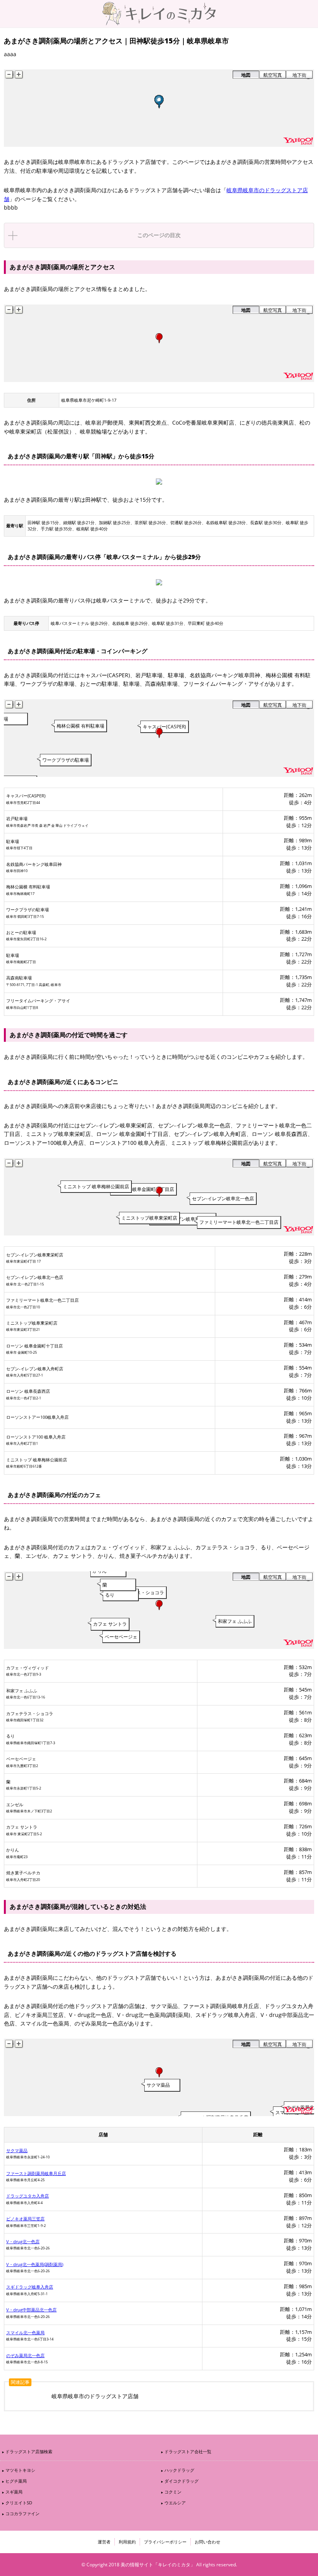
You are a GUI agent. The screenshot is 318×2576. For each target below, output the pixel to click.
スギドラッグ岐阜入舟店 (30, 2287)
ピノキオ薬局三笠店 (25, 2219)
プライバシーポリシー (165, 2542)
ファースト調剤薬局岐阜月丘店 (36, 2173)
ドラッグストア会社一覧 (188, 2451)
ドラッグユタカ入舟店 (28, 2196)
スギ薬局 (14, 2492)
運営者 (104, 2542)
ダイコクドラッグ (181, 2481)
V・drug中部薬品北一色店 (31, 2310)
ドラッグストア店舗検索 (29, 2451)
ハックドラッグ (179, 2470)
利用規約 (127, 2542)
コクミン (173, 2492)
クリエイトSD (19, 2503)
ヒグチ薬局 (16, 2481)
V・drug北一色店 (23, 2241)
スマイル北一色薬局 (25, 2333)
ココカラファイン (22, 2513)
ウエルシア (175, 2503)
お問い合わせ (207, 2542)
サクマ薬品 (17, 2150)
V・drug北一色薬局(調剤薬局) (35, 2264)
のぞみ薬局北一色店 (25, 2355)
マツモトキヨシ (20, 2470)
